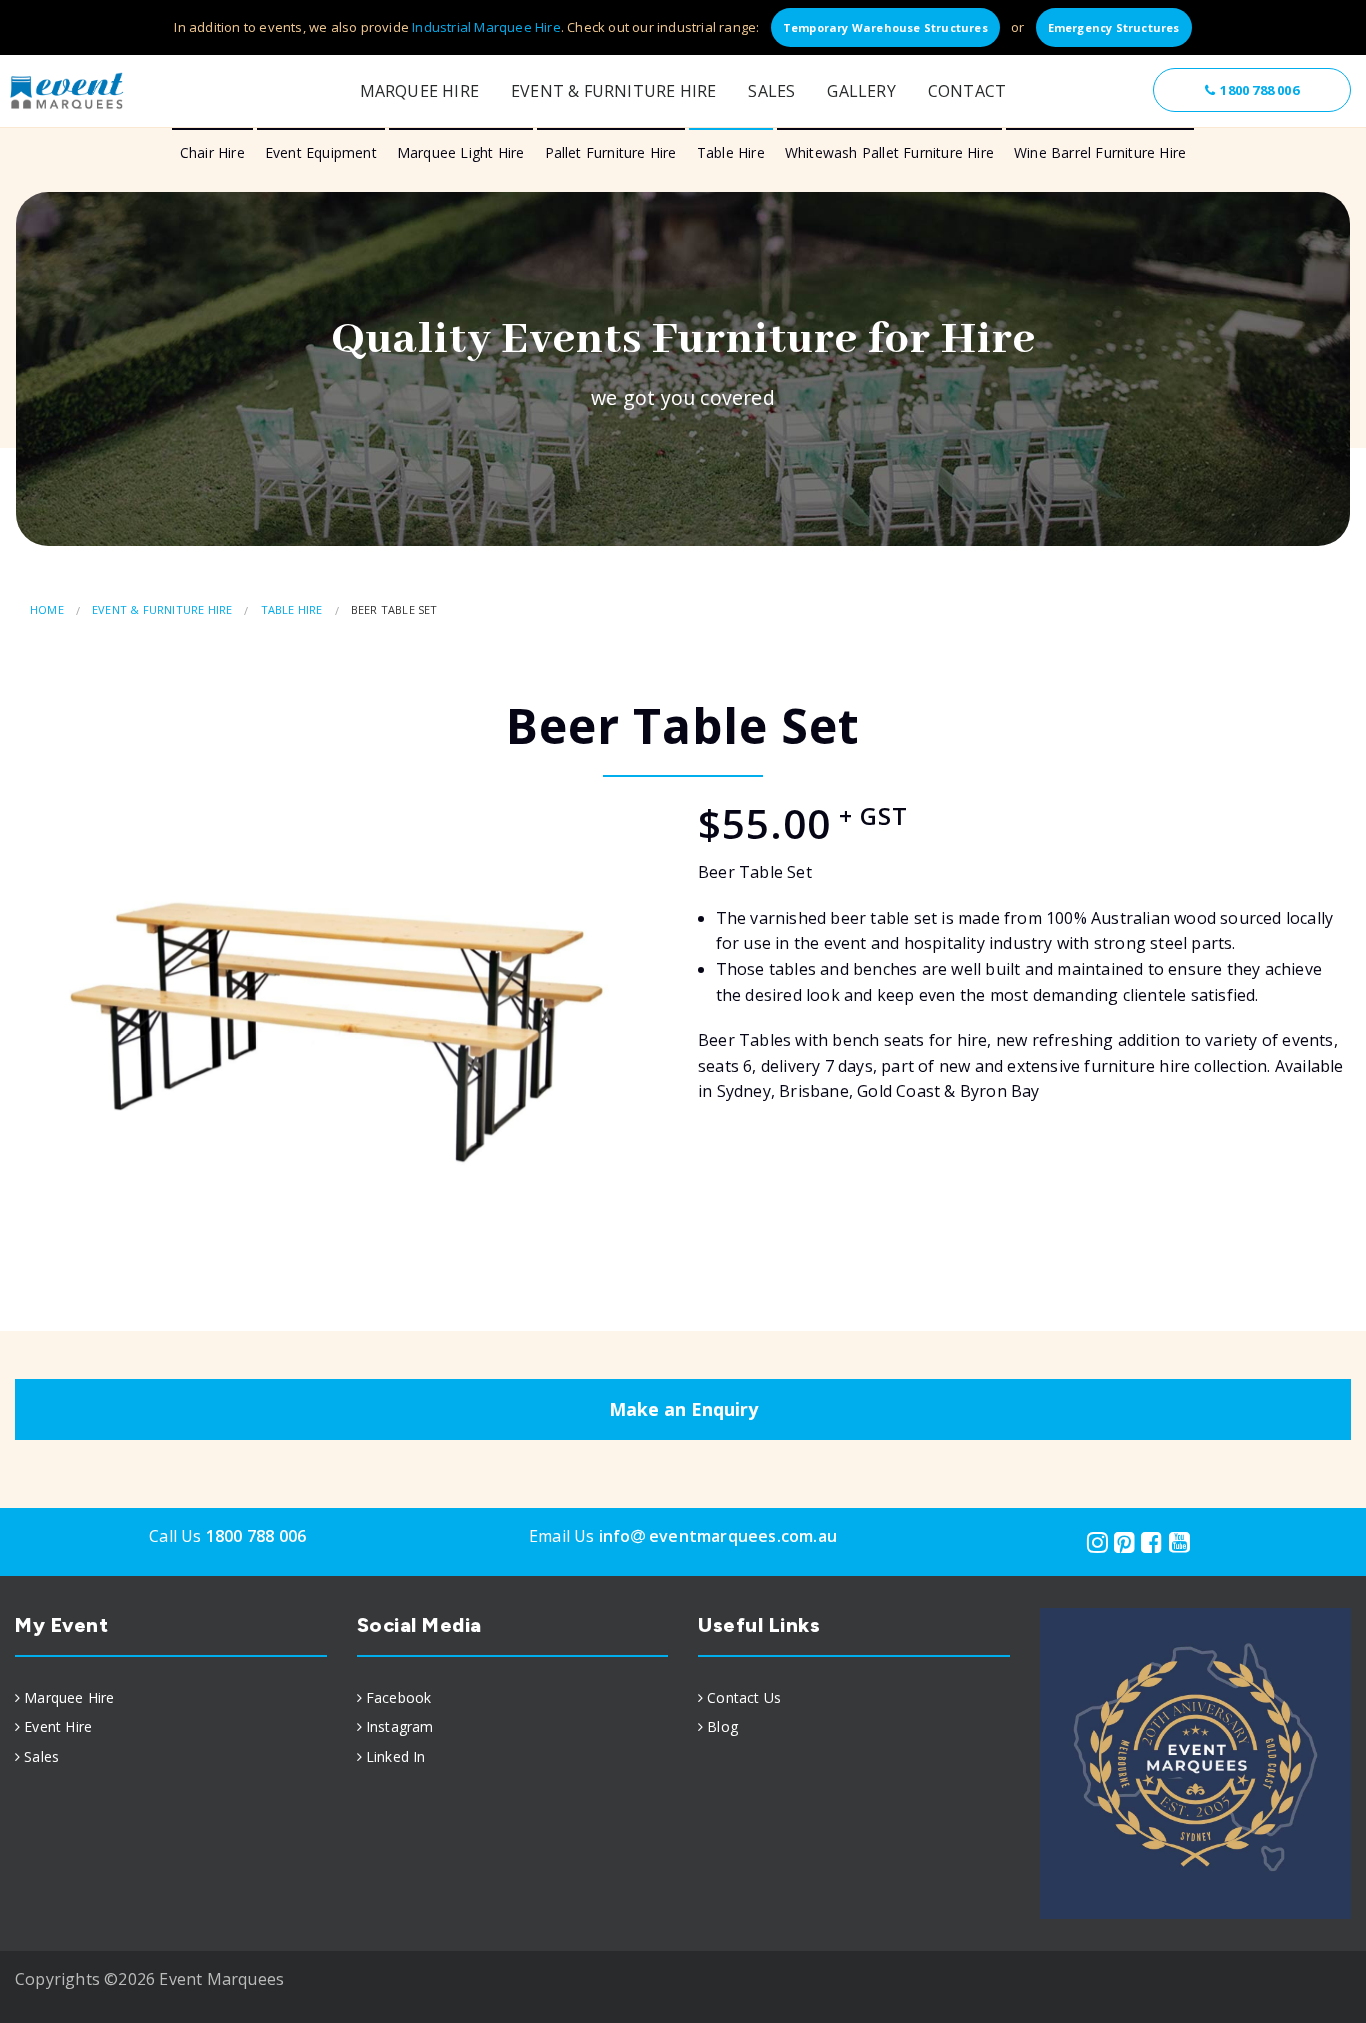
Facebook (399, 1697)
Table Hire (731, 152)
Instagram (400, 1726)
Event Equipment (321, 152)
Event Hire (58, 1726)
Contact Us (744, 1697)
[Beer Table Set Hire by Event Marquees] (341, 1006)
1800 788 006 (1259, 90)
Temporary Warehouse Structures (885, 27)
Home (47, 609)
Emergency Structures (1114, 27)
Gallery (861, 91)
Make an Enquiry (683, 1409)
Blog (722, 1726)
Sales (771, 91)
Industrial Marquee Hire (486, 27)
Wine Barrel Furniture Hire (1100, 152)
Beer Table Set (394, 609)
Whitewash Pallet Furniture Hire (889, 152)
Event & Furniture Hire (613, 91)
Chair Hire (212, 152)
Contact (967, 91)
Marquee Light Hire (461, 152)
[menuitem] (171, 1698)
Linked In (396, 1756)
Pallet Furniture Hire (611, 152)
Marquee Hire (419, 91)
